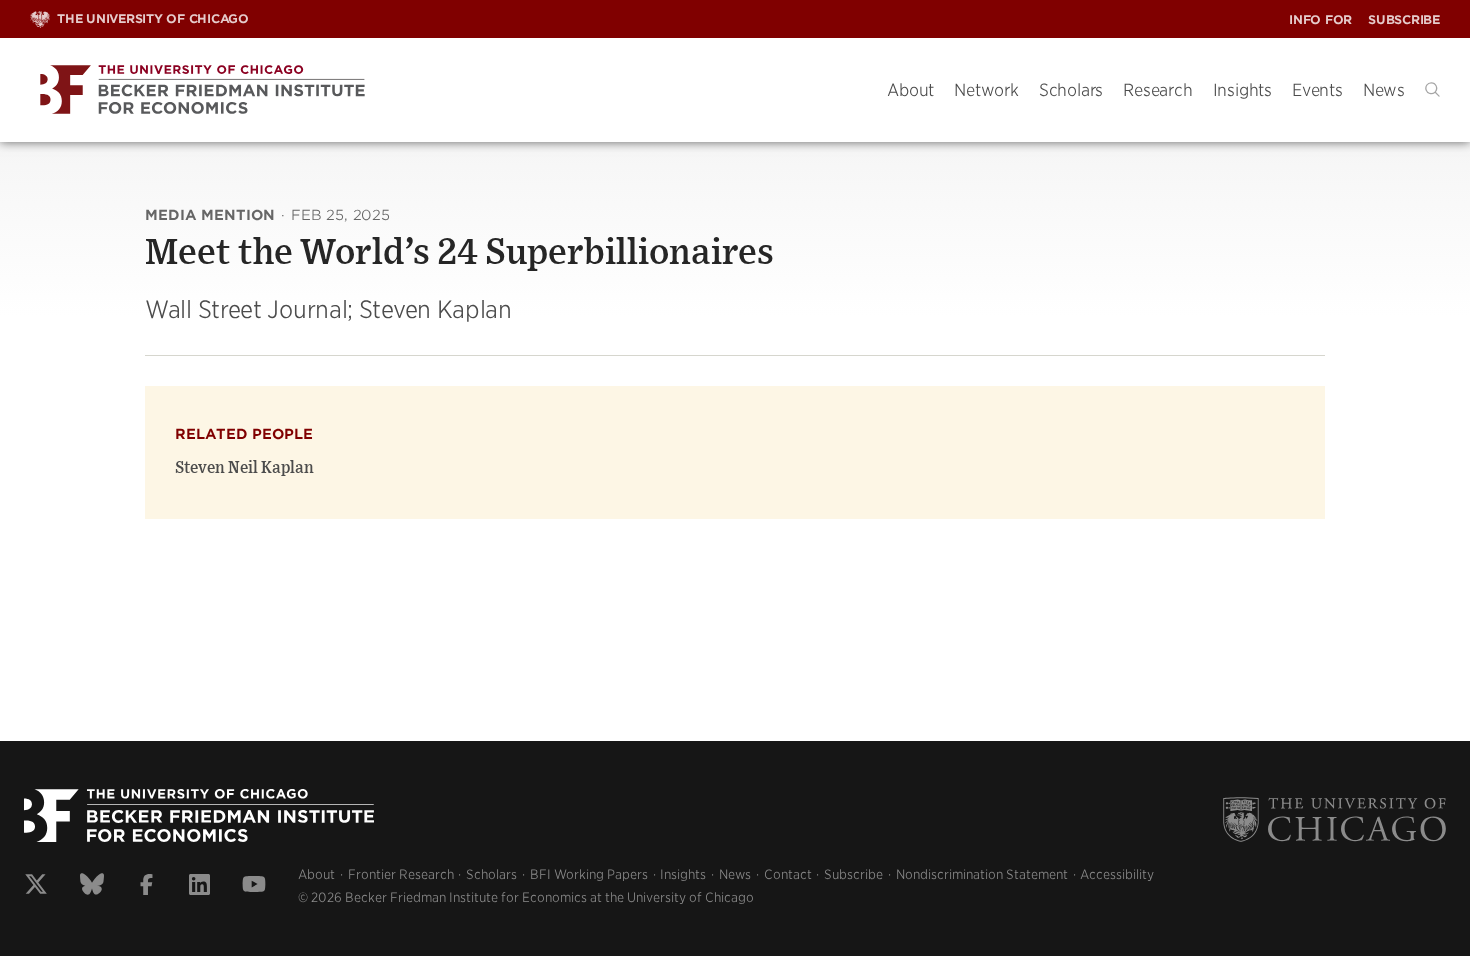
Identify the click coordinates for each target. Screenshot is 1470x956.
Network (986, 90)
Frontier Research (401, 874)
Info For (1320, 19)
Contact (788, 874)
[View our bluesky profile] (92, 887)
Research (1157, 90)
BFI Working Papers (589, 874)
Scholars (1071, 90)
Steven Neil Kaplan (244, 468)
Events (1317, 90)
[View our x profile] (36, 887)
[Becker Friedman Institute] (443, 90)
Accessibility (1117, 874)
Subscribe (1404, 19)
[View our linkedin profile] (199, 887)
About (910, 90)
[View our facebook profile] (146, 887)
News (1384, 90)
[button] (1432, 89)
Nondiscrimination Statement (982, 874)
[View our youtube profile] (254, 887)
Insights (1242, 90)
